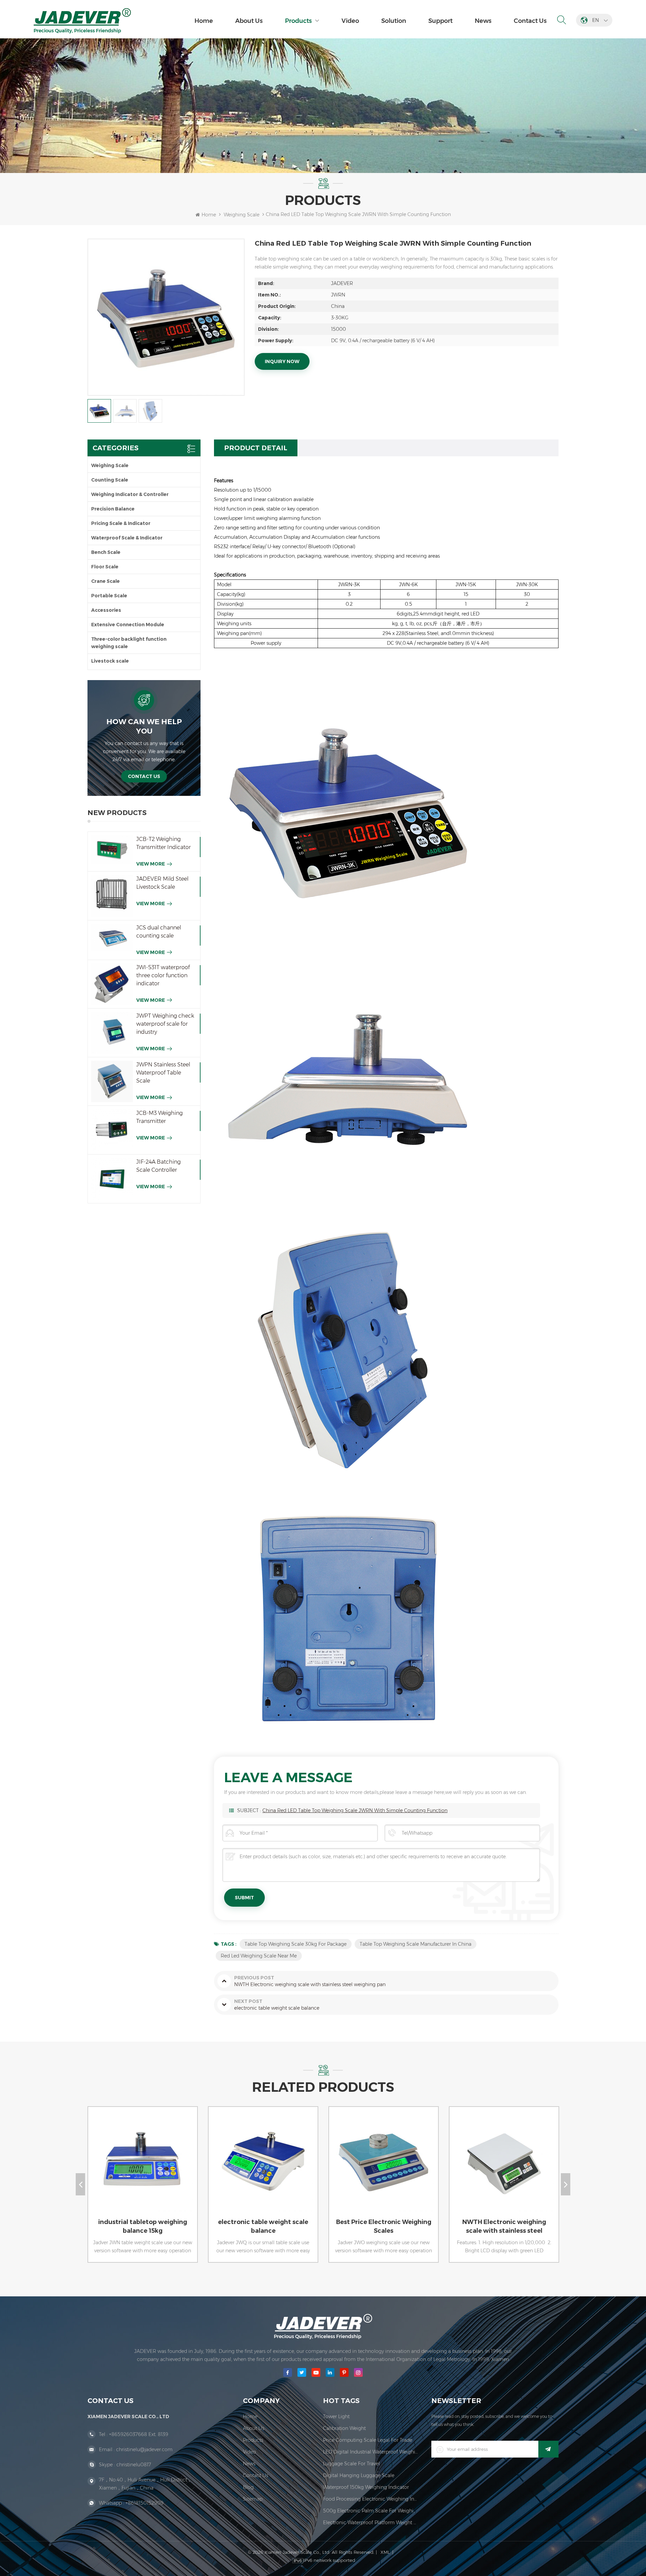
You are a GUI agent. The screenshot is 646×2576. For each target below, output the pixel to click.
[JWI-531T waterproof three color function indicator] (112, 984)
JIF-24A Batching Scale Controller (158, 1166)
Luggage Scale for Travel (351, 2464)
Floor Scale (105, 567)
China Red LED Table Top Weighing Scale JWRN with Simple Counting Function (355, 1810)
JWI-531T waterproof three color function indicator (163, 975)
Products (298, 21)
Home (204, 21)
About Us (249, 21)
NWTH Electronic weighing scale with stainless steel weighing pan (384, 2227)
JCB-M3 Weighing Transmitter (159, 1117)
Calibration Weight (344, 2428)
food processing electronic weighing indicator (370, 2499)
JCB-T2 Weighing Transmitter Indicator (164, 843)
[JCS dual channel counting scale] (112, 938)
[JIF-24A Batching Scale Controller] (112, 1179)
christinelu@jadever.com (144, 2449)
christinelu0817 (134, 2465)
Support (440, 21)
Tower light (336, 2416)
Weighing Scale (242, 215)
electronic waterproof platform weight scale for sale (370, 2522)
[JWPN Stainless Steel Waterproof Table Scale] (112, 1082)
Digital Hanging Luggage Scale (359, 2475)
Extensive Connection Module (128, 625)
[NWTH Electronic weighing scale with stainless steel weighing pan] (382, 2168)
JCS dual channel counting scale (159, 932)
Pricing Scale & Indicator (121, 523)
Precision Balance (113, 509)
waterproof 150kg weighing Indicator (366, 2487)
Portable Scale (109, 596)
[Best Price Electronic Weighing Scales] (262, 2168)
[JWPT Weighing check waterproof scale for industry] (112, 1033)
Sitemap (253, 2499)
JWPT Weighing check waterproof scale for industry (165, 1024)
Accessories (106, 610)
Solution (394, 21)
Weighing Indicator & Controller (130, 494)
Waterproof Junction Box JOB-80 (504, 2226)
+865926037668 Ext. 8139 (139, 2434)
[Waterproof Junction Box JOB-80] (503, 2168)
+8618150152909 (145, 2503)
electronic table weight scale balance (143, 2226)
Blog (248, 2487)
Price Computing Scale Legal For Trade (368, 2440)
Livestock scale (110, 661)
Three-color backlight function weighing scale (129, 643)
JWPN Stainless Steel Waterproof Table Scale (163, 1073)
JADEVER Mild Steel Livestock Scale (162, 883)
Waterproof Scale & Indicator (127, 538)
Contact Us (530, 21)
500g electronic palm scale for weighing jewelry (370, 2511)
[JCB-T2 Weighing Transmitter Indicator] (112, 850)
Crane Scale (105, 581)
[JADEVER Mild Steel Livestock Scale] (112, 896)
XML (385, 2552)
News (483, 21)
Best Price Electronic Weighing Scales (263, 2226)
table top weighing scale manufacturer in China (416, 1944)
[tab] (256, 448)
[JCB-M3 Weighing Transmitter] (112, 1130)
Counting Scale (110, 480)
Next (566, 2184)
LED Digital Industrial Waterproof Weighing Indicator (370, 2452)
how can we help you (144, 726)
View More (151, 864)
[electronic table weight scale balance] (141, 2168)
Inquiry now (282, 361)
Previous (80, 2184)
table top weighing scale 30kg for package (296, 1944)
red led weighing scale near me (259, 1956)
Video (350, 21)
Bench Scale (106, 552)
